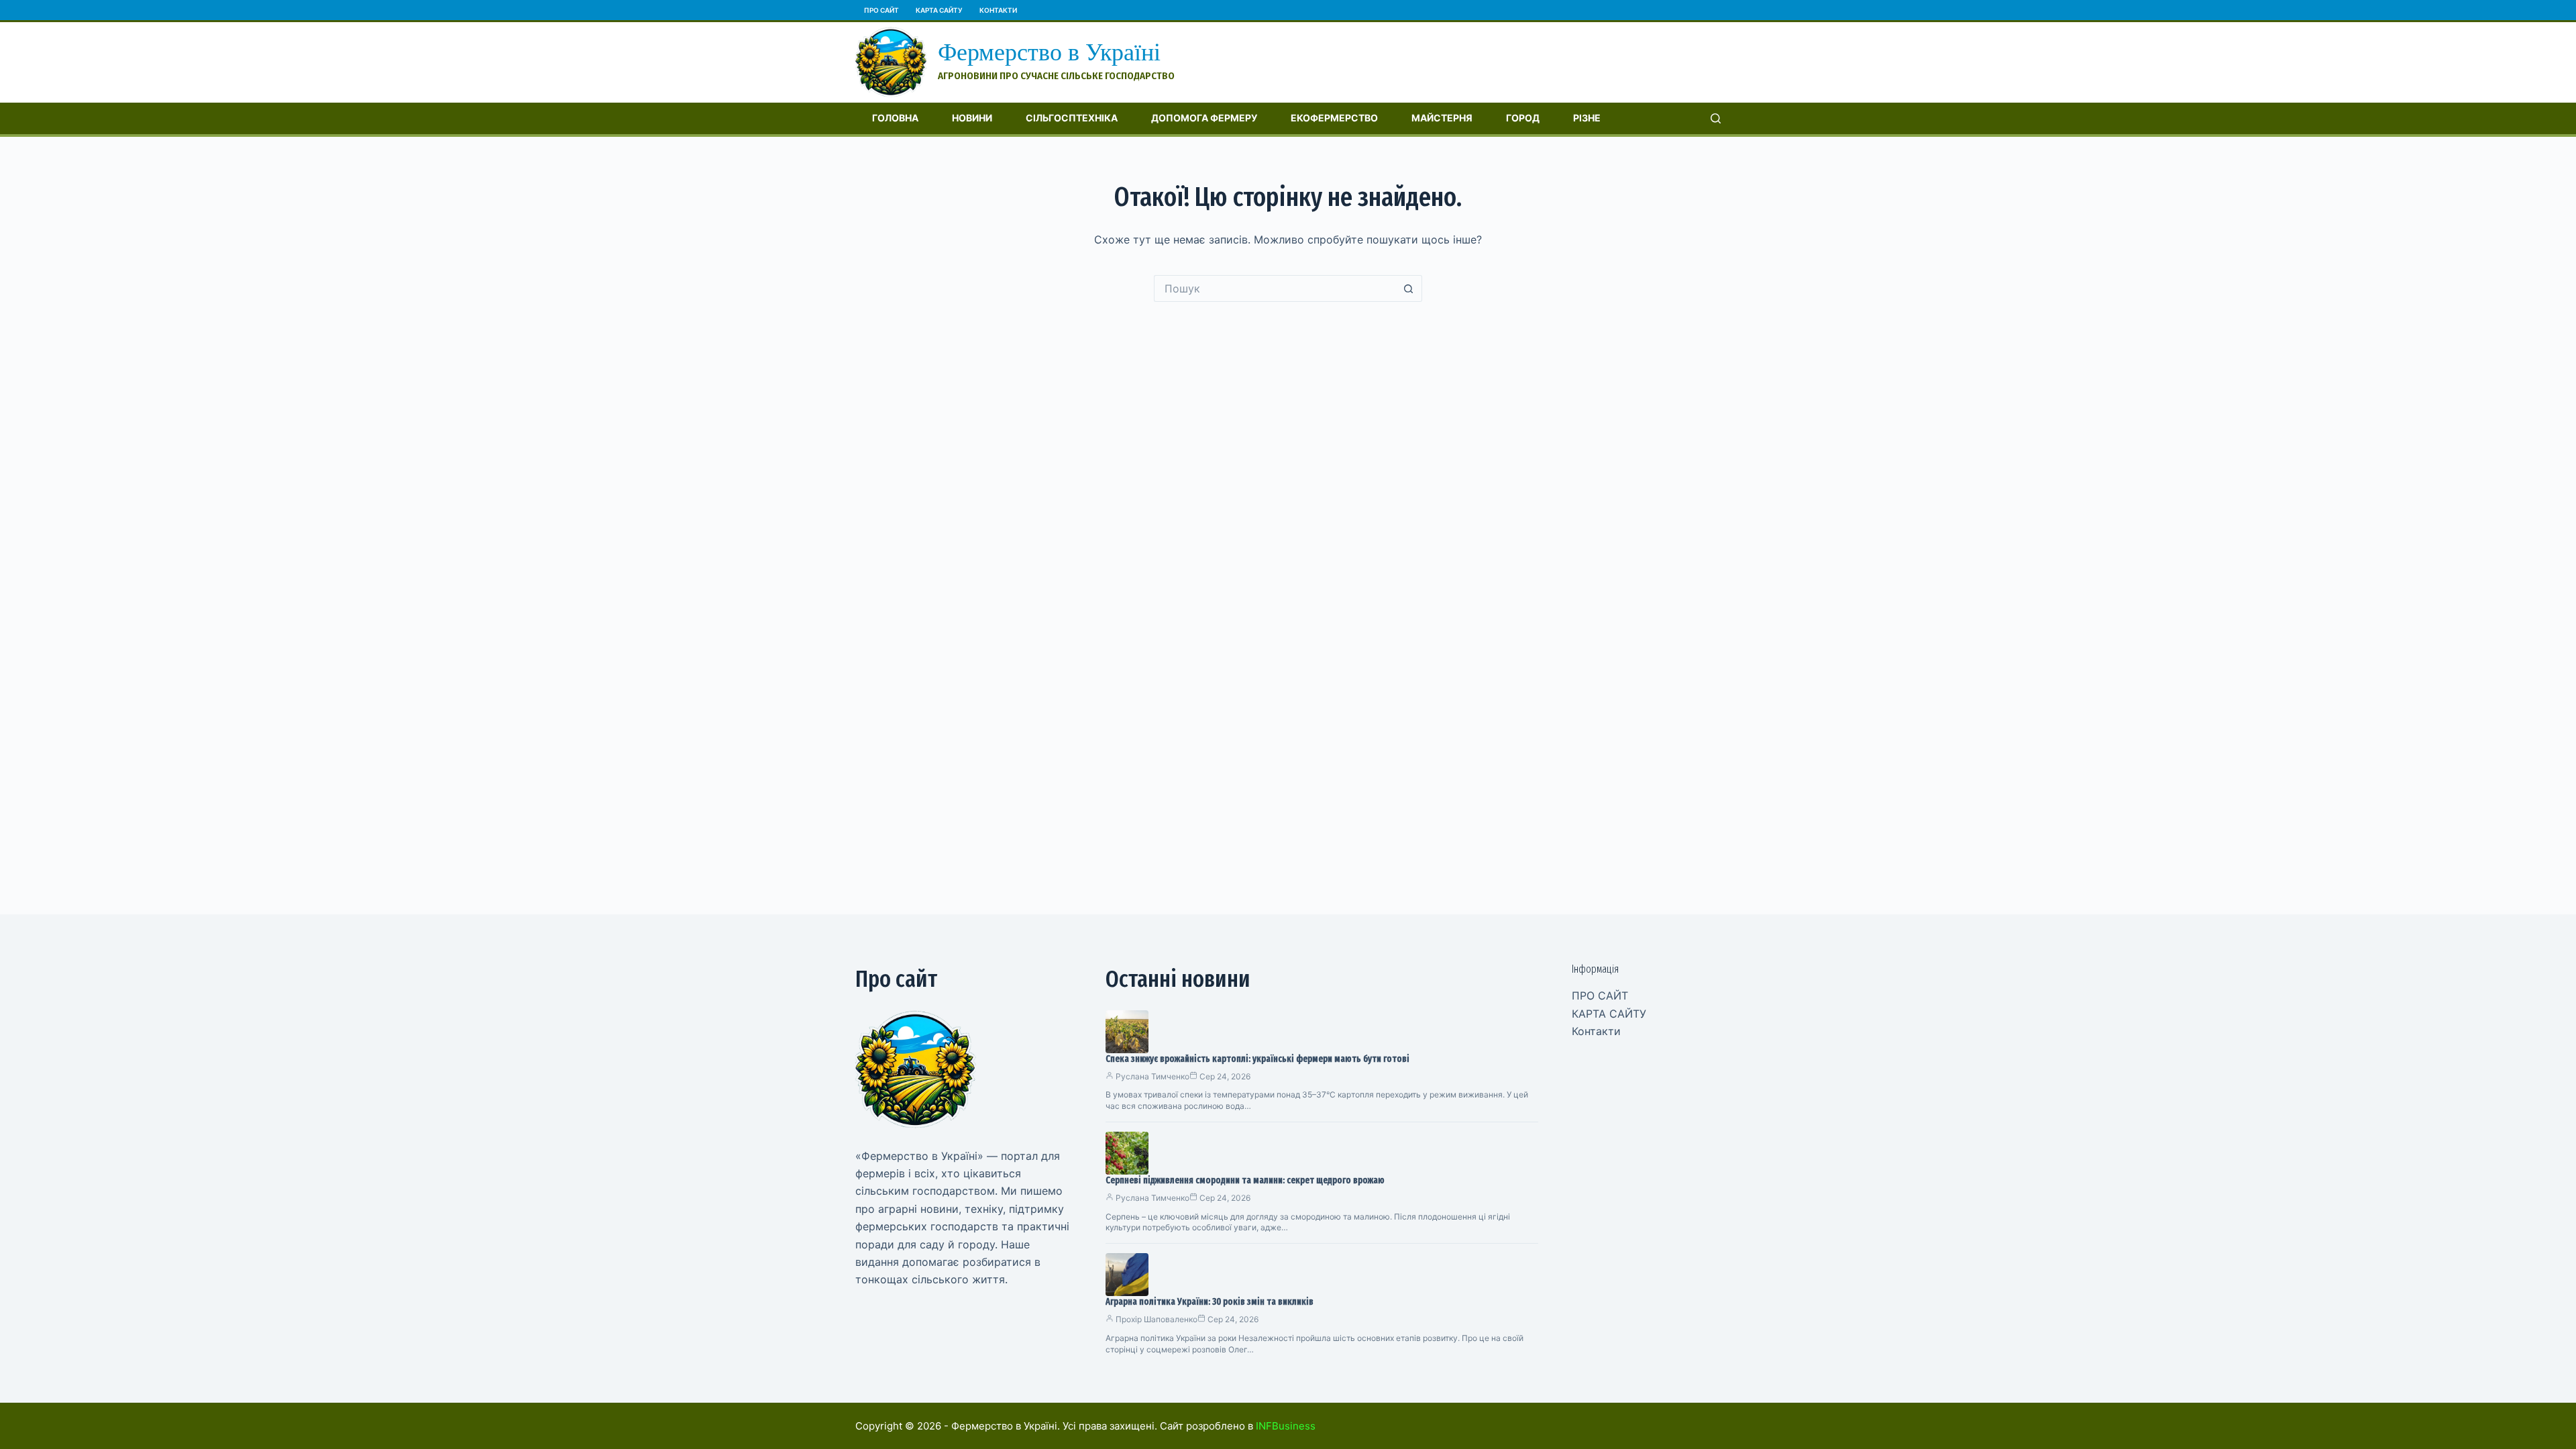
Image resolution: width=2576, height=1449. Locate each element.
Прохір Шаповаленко (1157, 1319)
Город (1523, 118)
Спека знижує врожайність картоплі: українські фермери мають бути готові (1257, 1059)
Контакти (998, 10)
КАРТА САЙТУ (939, 10)
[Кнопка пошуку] (1409, 288)
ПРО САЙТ (881, 10)
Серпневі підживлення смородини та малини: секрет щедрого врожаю (1245, 1180)
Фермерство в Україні (1049, 52)
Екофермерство (1334, 118)
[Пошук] (1716, 118)
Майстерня (1442, 118)
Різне (1587, 118)
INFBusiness (1286, 1426)
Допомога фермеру (1204, 118)
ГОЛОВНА (895, 118)
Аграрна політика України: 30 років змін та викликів (1210, 1302)
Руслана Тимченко (1152, 1076)
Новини (972, 118)
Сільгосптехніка (1072, 118)
